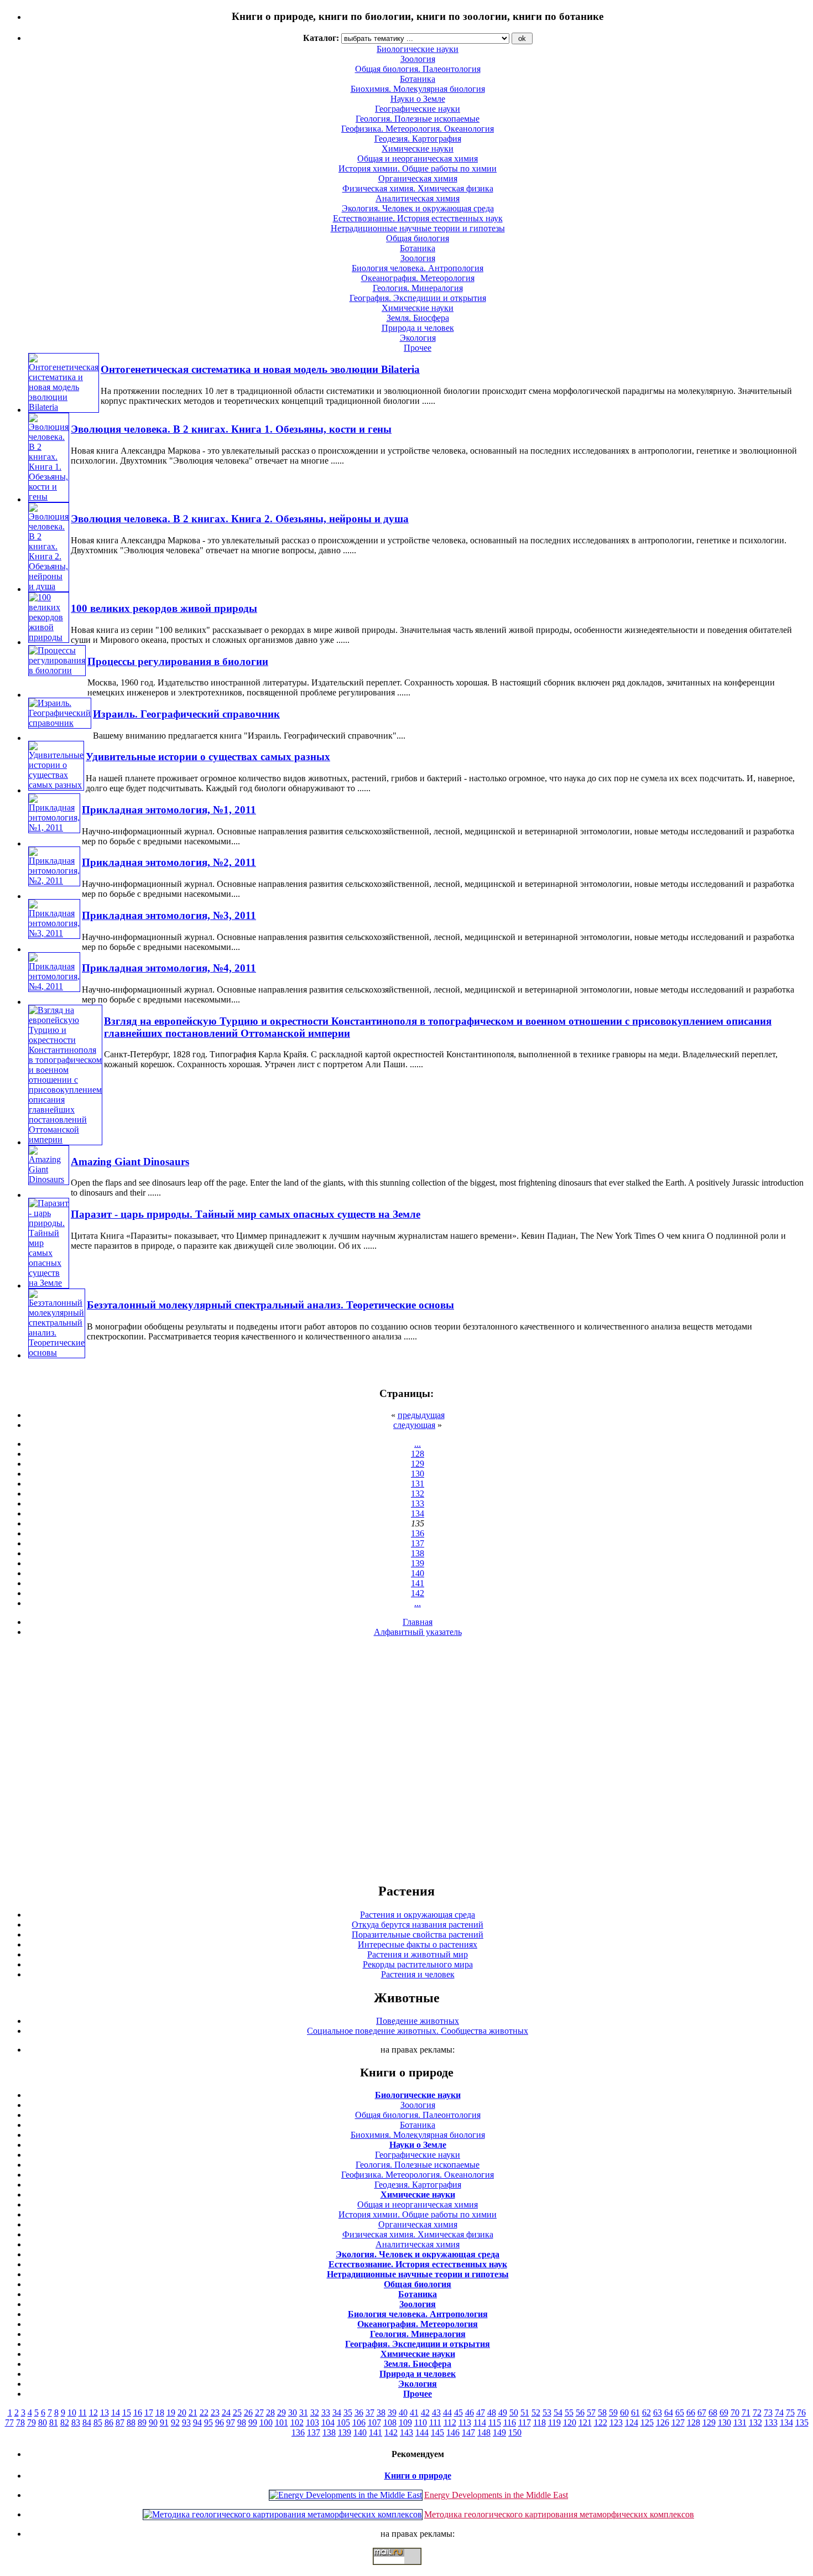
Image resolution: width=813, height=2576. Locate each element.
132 (418, 1494)
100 (266, 2422)
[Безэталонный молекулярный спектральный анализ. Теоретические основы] (57, 1352)
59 (613, 2413)
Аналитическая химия (418, 198)
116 (510, 2422)
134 (418, 1513)
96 (220, 2422)
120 (570, 2422)
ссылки (406, 2569)
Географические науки (418, 109)
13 (105, 2413)
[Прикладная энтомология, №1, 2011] (54, 827)
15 (127, 2413)
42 (425, 2413)
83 (76, 2422)
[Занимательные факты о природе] (273, 44)
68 (713, 2413)
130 (418, 1474)
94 (197, 2422)
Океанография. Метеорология (418, 278)
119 (554, 2422)
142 (418, 1593)
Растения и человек (418, 1974)
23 (215, 2413)
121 (585, 2422)
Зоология (418, 258)
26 (248, 2413)
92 (175, 2422)
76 (801, 2413)
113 (465, 2422)
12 (93, 2413)
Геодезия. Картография (418, 139)
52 (536, 2413)
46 (470, 2413)
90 (153, 2422)
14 (116, 2413)
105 (343, 2422)
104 (328, 2422)
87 (120, 2422)
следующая (414, 1425)
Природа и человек (418, 328)
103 (312, 2422)
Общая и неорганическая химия (418, 159)
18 (160, 2413)
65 (680, 2413)
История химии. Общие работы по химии (418, 168)
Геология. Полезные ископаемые (418, 119)
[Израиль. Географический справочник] (60, 723)
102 (297, 2422)
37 (370, 2413)
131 (418, 1484)
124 (632, 2422)
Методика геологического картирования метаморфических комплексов (559, 2514)
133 (418, 1503)
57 (591, 2413)
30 (293, 2413)
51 (525, 2413)
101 (282, 2422)
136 (418, 1533)
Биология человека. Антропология (418, 268)
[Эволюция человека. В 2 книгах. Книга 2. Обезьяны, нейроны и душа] (49, 586)
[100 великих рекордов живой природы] (49, 637)
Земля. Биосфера (418, 318)
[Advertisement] (406, 1759)
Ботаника (418, 79)
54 (558, 2413)
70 (735, 2413)
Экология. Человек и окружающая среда (418, 208)
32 (315, 2413)
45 (458, 2413)
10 (72, 2413)
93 (186, 2422)
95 (209, 2422)
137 (418, 1543)
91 (164, 2422)
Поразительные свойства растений (418, 1934)
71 (746, 2413)
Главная (418, 1622)
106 (359, 2422)
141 (418, 1583)
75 (790, 2413)
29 (282, 2413)
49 (503, 2413)
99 (253, 2422)
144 (422, 2432)
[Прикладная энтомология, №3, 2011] (54, 933)
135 (802, 2422)
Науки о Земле (418, 99)
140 (418, 1573)
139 (418, 1563)
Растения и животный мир (418, 1954)
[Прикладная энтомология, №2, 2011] (54, 881)
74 (779, 2413)
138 (418, 1553)
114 (480, 2422)
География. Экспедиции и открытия (418, 298)
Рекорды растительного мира (418, 1964)
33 (326, 2413)
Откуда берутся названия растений (418, 1925)
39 (392, 2413)
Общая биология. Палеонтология (418, 2115)
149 (499, 2432)
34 (337, 2413)
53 (547, 2413)
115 (495, 2422)
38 (381, 2413)
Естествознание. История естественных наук (418, 218)
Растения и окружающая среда (418, 1915)
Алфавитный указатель (418, 1632)
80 (43, 2422)
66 (691, 2413)
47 (481, 2413)
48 (492, 2413)
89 (142, 2422)
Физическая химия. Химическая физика (418, 188)
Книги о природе (418, 2476)
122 (601, 2422)
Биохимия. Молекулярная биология (418, 89)
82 (65, 2422)
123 (616, 2422)
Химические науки (418, 149)
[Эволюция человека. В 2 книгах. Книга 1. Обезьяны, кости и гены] (49, 497)
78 (20, 2422)
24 (226, 2413)
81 (54, 2422)
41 (414, 2413)
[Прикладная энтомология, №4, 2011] (54, 986)
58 (602, 2413)
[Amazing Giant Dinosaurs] (49, 1179)
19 (171, 2413)
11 (83, 2413)
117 (525, 2422)
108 (390, 2422)
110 (421, 2422)
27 (259, 2413)
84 (87, 2422)
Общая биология (418, 238)
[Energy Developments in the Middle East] (346, 2495)
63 (658, 2413)
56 (580, 2413)
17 (149, 2413)
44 (447, 2413)
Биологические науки (418, 2095)
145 (437, 2432)
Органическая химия (418, 178)
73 (768, 2413)
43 (436, 2413)
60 (624, 2413)
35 (348, 2413)
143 (406, 2432)
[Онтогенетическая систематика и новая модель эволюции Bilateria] (64, 407)
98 (242, 2422)
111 (435, 2422)
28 (270, 2413)
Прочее (418, 348)
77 (9, 2422)
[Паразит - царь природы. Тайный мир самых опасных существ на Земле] (49, 1283)
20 (182, 2413)
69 (724, 2413)
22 (204, 2413)
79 (32, 2422)
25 (237, 2413)
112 (450, 2422)
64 (669, 2413)
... (418, 1444)
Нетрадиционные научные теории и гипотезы (418, 228)
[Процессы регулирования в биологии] (57, 670)
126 (663, 2422)
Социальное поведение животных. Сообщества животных (418, 2031)
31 (304, 2413)
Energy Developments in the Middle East (496, 2495)
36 (359, 2413)
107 (374, 2422)
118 (540, 2422)
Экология (418, 338)
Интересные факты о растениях (418, 1944)
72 (757, 2413)
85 (98, 2422)
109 (405, 2422)
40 (403, 2413)
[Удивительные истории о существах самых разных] (56, 785)
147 (468, 2432)
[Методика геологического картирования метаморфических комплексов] (283, 2514)
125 (647, 2422)
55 (569, 2413)
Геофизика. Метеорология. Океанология (418, 129)
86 (109, 2422)
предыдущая (421, 1415)
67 (702, 2413)
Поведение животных (418, 2021)
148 (484, 2432)
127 (678, 2422)
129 (418, 1464)
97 (231, 2422)
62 (647, 2413)
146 (453, 2432)
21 (193, 2413)
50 (514, 2413)
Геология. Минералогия (418, 288)
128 (418, 1454)
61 (635, 2413)
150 (515, 2432)
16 (138, 2413)
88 (131, 2422)
